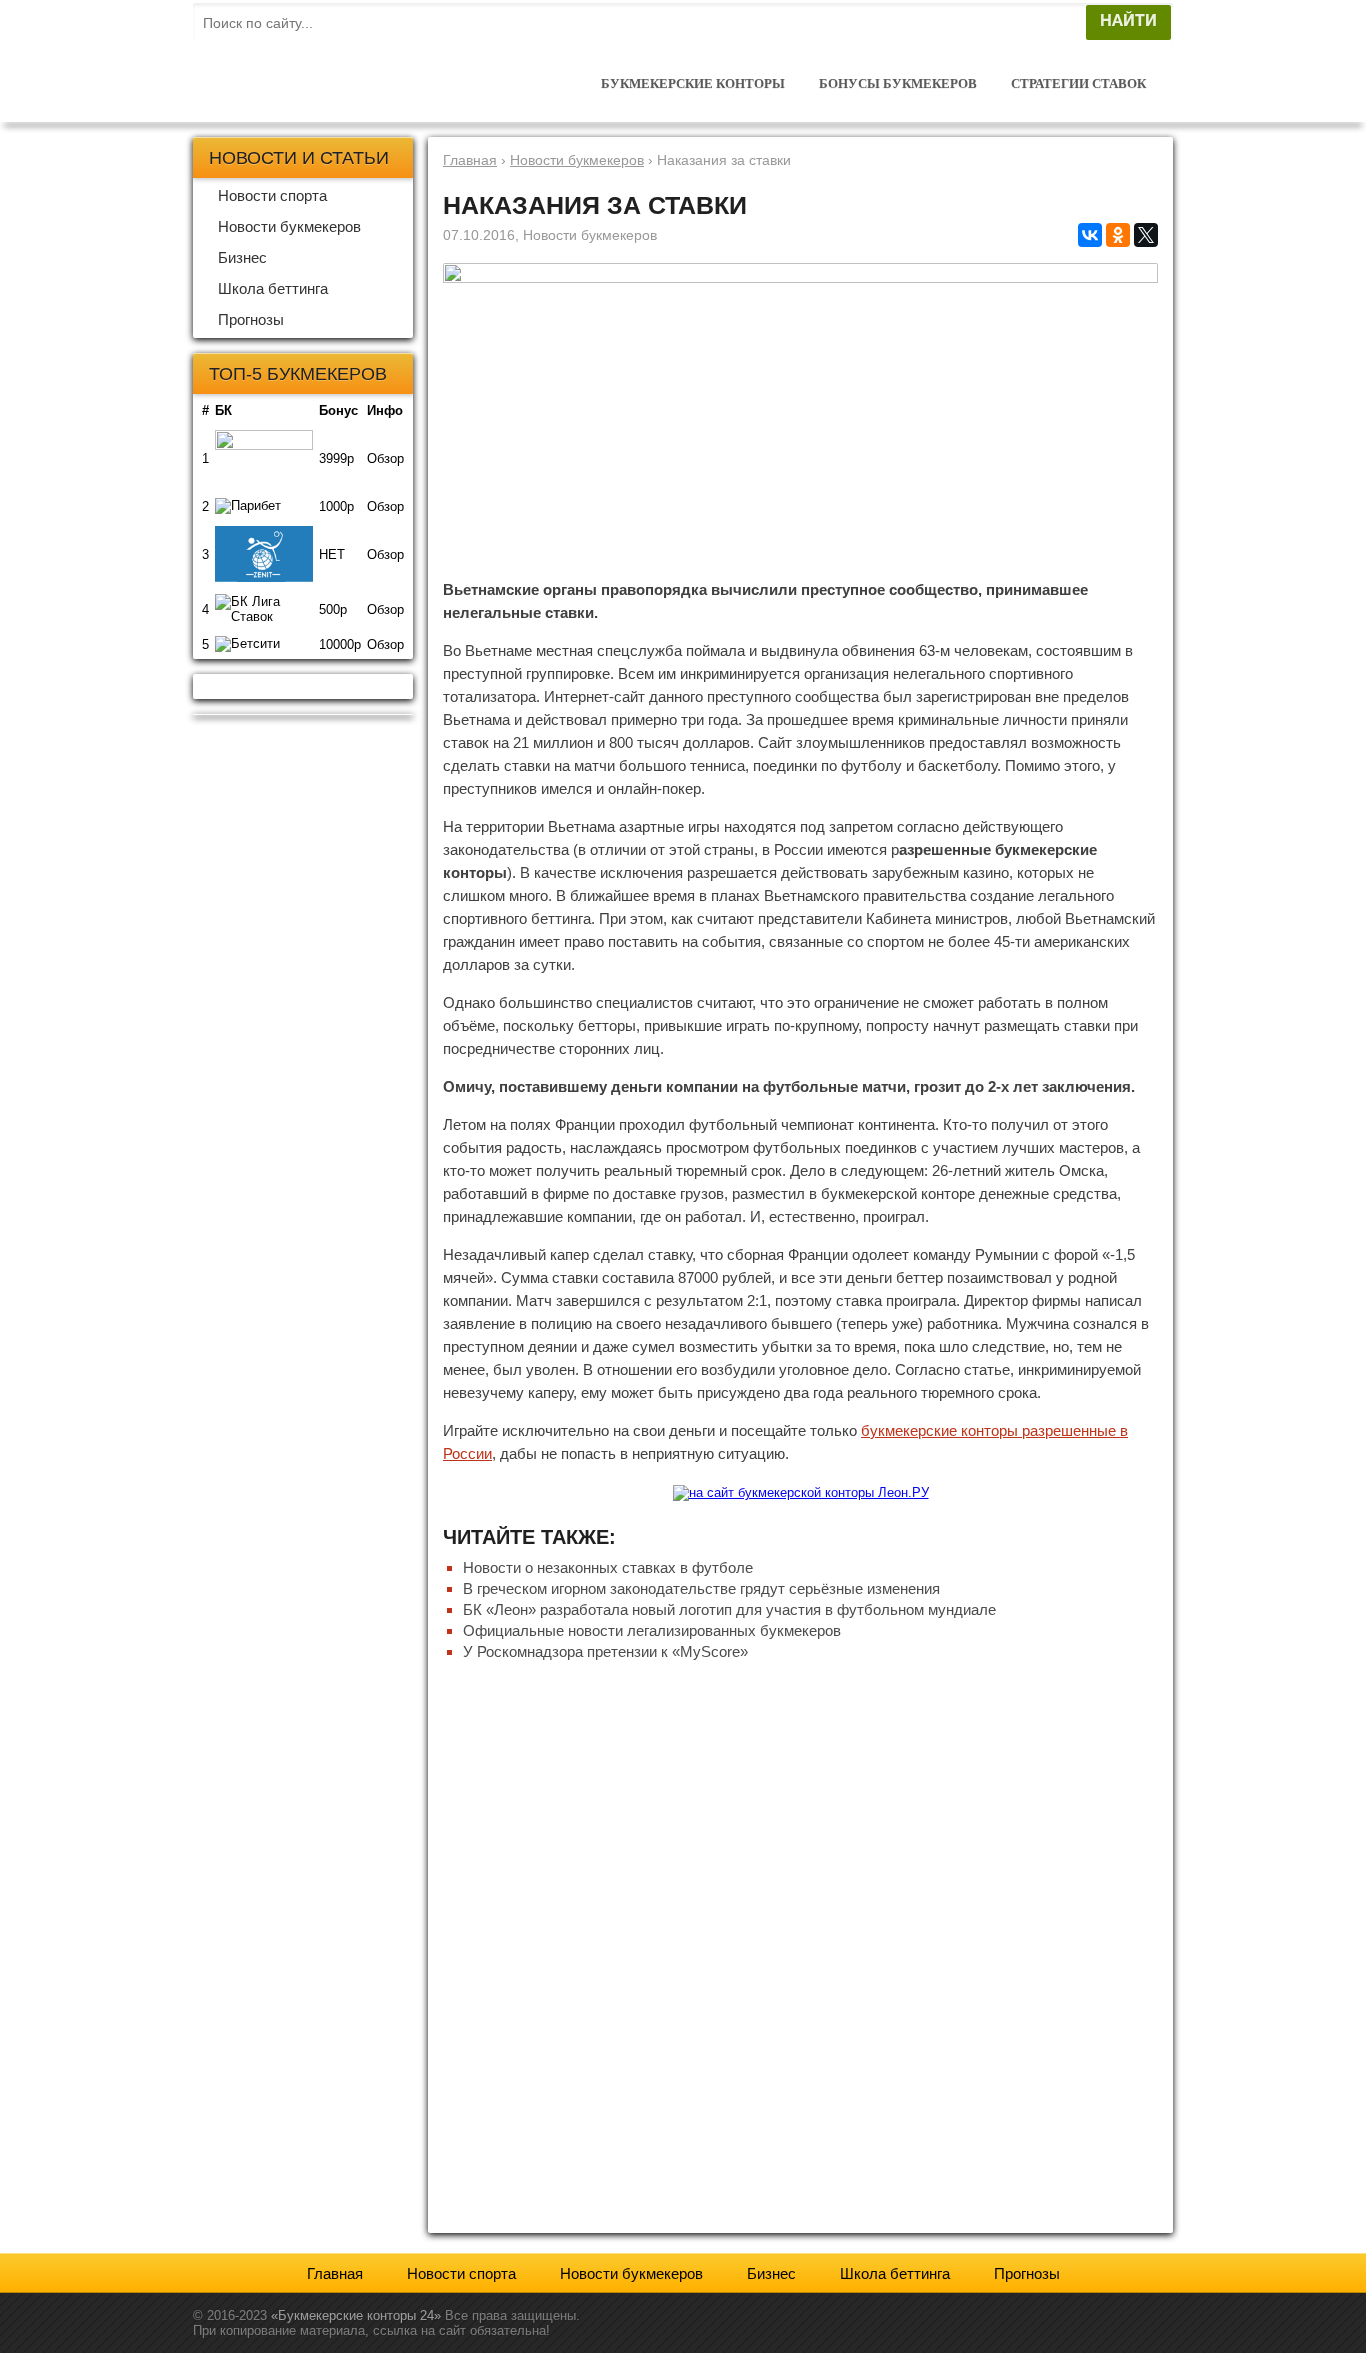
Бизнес (242, 257)
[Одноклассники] (1118, 235)
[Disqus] (800, 1950)
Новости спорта (272, 195)
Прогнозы (251, 319)
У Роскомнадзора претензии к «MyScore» (605, 1651)
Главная (335, 2273)
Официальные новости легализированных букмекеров (652, 1630)
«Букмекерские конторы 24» (356, 2315)
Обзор (385, 458)
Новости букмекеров (289, 226)
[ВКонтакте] (1090, 235)
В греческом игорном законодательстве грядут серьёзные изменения (701, 1588)
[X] (1146, 235)
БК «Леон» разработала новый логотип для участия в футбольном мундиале (729, 1609)
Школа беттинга (273, 288)
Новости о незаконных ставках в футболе (608, 1567)
